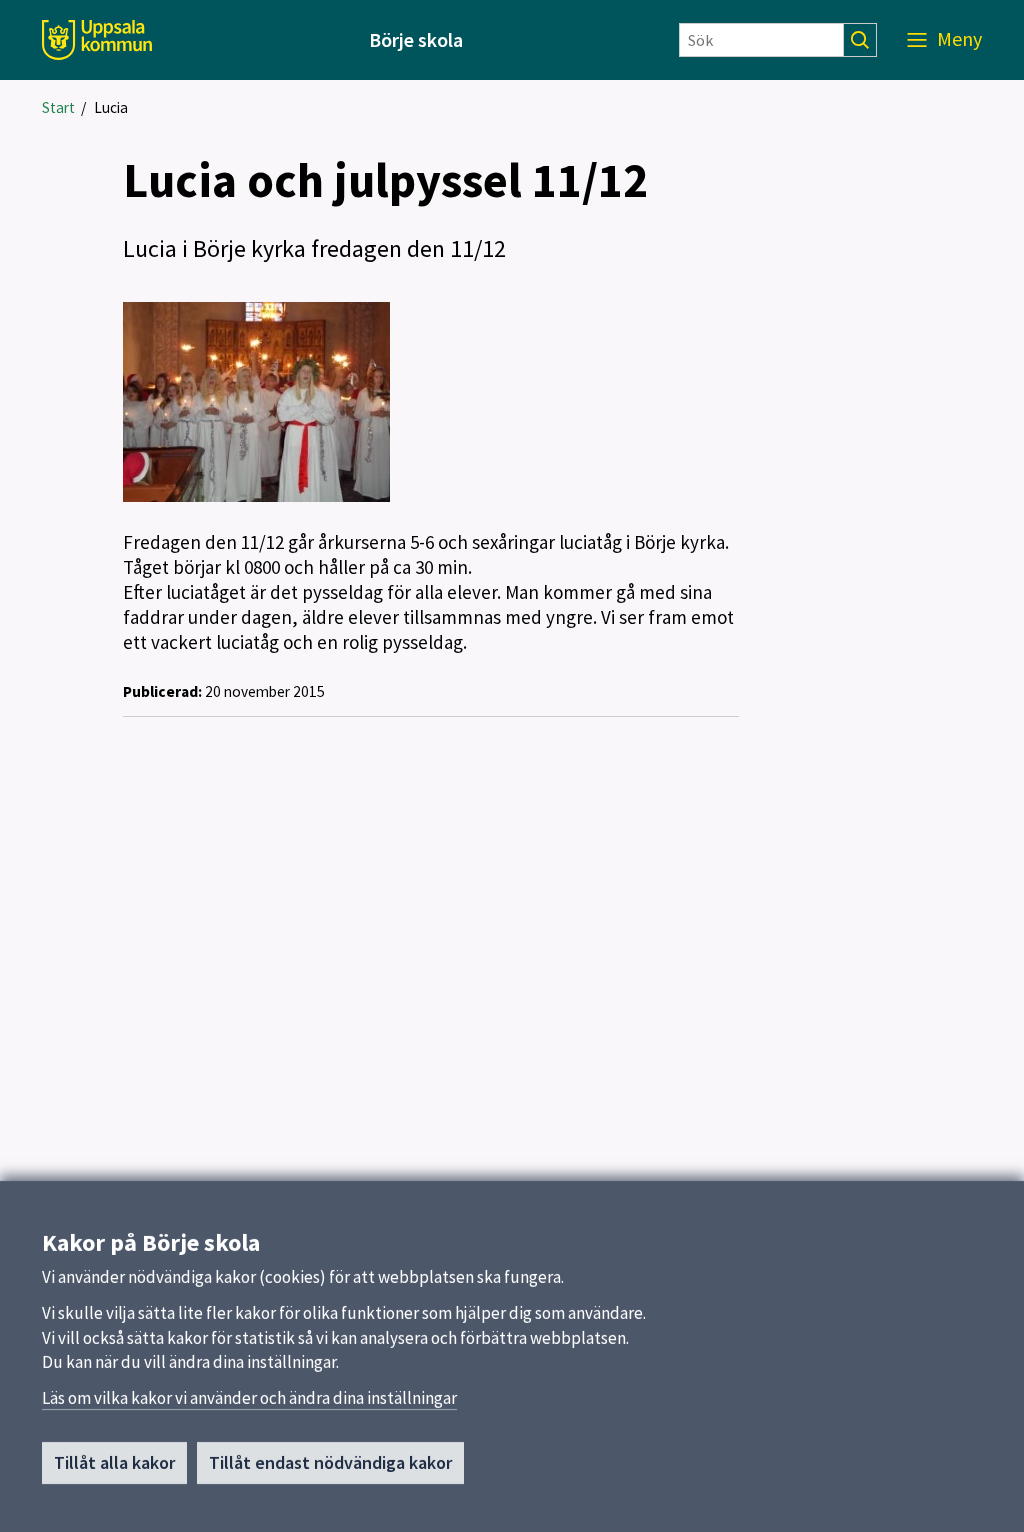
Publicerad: (162, 691)
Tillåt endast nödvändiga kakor (330, 1462)
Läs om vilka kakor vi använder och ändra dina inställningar (249, 1398)
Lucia (111, 107)
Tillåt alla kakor (114, 1462)
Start (58, 107)
